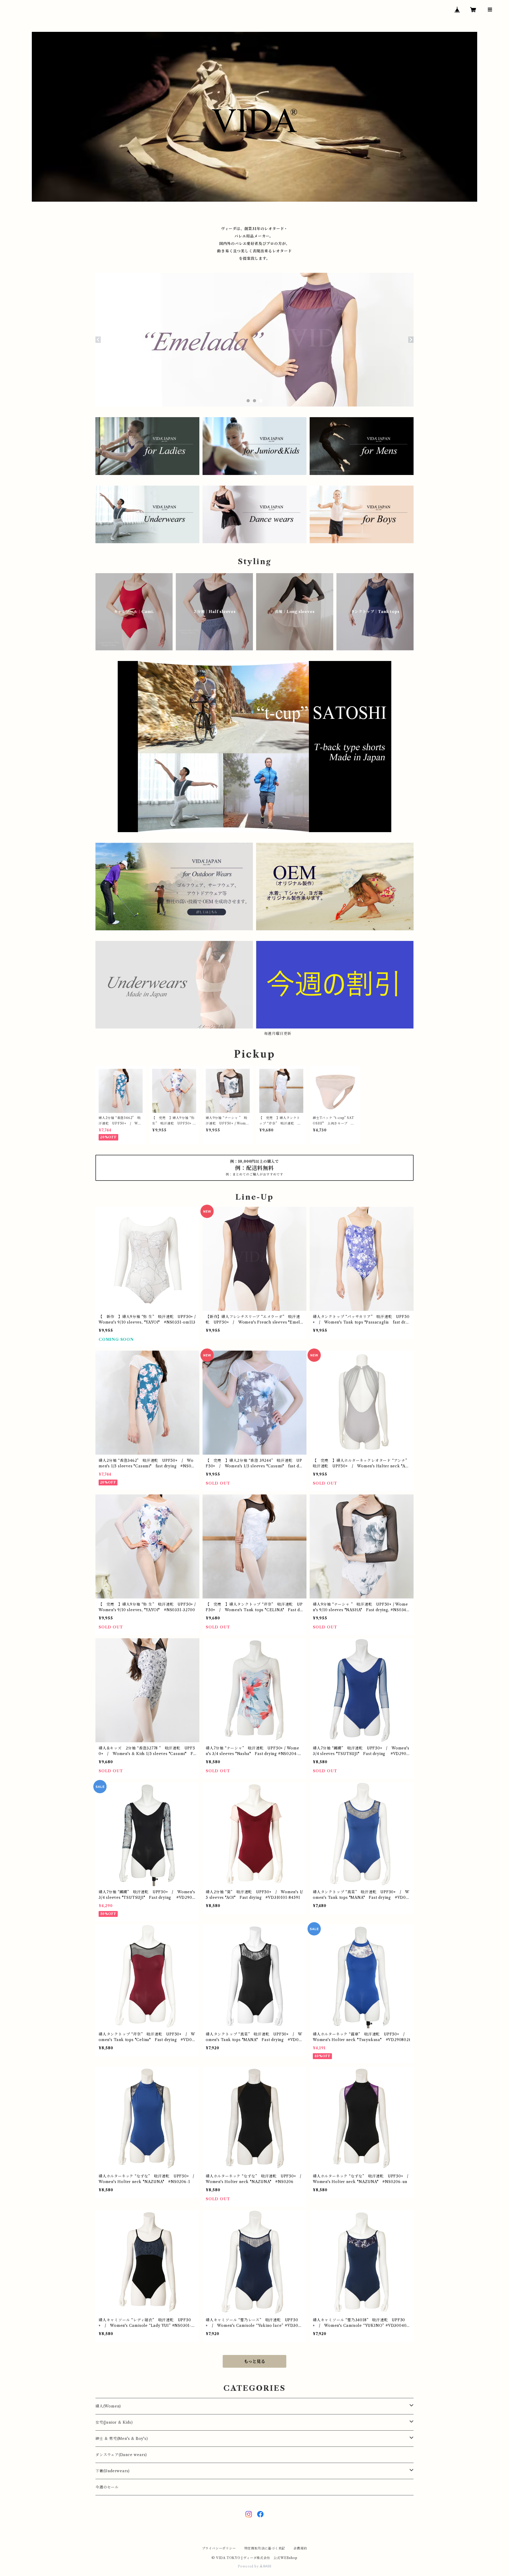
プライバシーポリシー (219, 2548)
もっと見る (254, 2361)
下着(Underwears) (113, 2471)
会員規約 (300, 2548)
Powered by (249, 2566)
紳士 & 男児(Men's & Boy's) (122, 2439)
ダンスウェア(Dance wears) (121, 2455)
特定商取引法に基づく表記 (265, 2548)
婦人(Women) (108, 2406)
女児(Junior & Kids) (114, 2422)
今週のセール (107, 2487)
